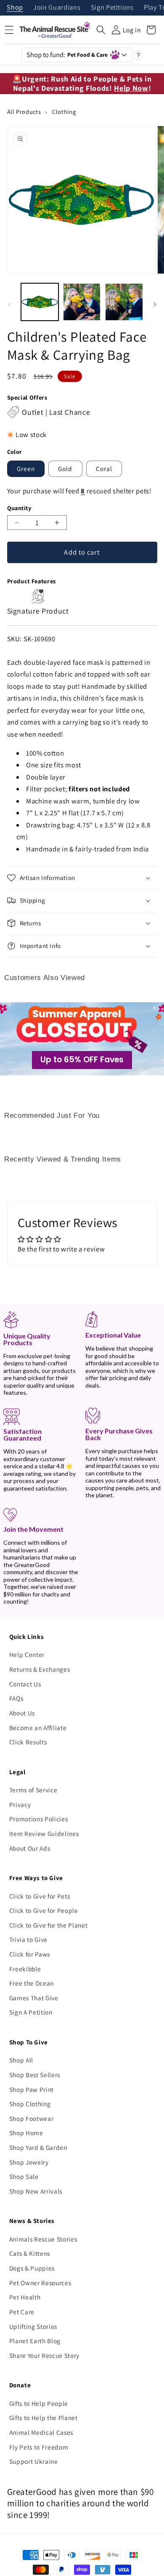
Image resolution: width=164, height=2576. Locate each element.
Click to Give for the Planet (48, 1925)
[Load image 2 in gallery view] (82, 302)
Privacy (20, 1804)
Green (26, 469)
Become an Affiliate (38, 1728)
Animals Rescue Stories (43, 2239)
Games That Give (34, 1998)
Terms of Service (33, 1790)
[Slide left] (9, 304)
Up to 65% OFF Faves (82, 1060)
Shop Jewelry (29, 2162)
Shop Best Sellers (35, 2075)
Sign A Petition (31, 2012)
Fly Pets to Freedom (39, 2447)
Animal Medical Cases (41, 2432)
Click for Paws (30, 1954)
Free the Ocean (32, 1983)
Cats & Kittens (30, 2253)
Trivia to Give (28, 1939)
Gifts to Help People (39, 2403)
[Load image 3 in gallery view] (124, 302)
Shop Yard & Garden (38, 2147)
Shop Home (26, 2133)
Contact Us (25, 1684)
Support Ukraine (34, 2461)
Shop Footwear (32, 2118)
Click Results (28, 1742)
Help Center (27, 1654)
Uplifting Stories (33, 2326)
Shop (15, 8)
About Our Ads (30, 1848)
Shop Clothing (30, 2104)
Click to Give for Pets (40, 1896)
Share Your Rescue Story (44, 2355)
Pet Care (22, 2312)
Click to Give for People (44, 1910)
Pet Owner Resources (40, 2283)
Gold (65, 469)
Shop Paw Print (32, 2089)
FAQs (16, 1698)
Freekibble (25, 1969)
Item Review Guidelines (44, 1833)
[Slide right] (155, 304)
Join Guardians (57, 8)
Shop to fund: (67, 55)
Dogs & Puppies (32, 2268)
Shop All (21, 2060)
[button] (101, 30)
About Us (22, 1713)
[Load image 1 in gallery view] (40, 302)
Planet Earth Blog (35, 2341)
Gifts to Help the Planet (44, 2418)
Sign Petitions (112, 8)
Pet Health (25, 2297)
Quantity (19, 508)
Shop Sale (24, 2176)
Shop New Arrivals (36, 2191)
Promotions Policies (39, 1819)
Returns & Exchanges (40, 1669)
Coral (104, 469)
